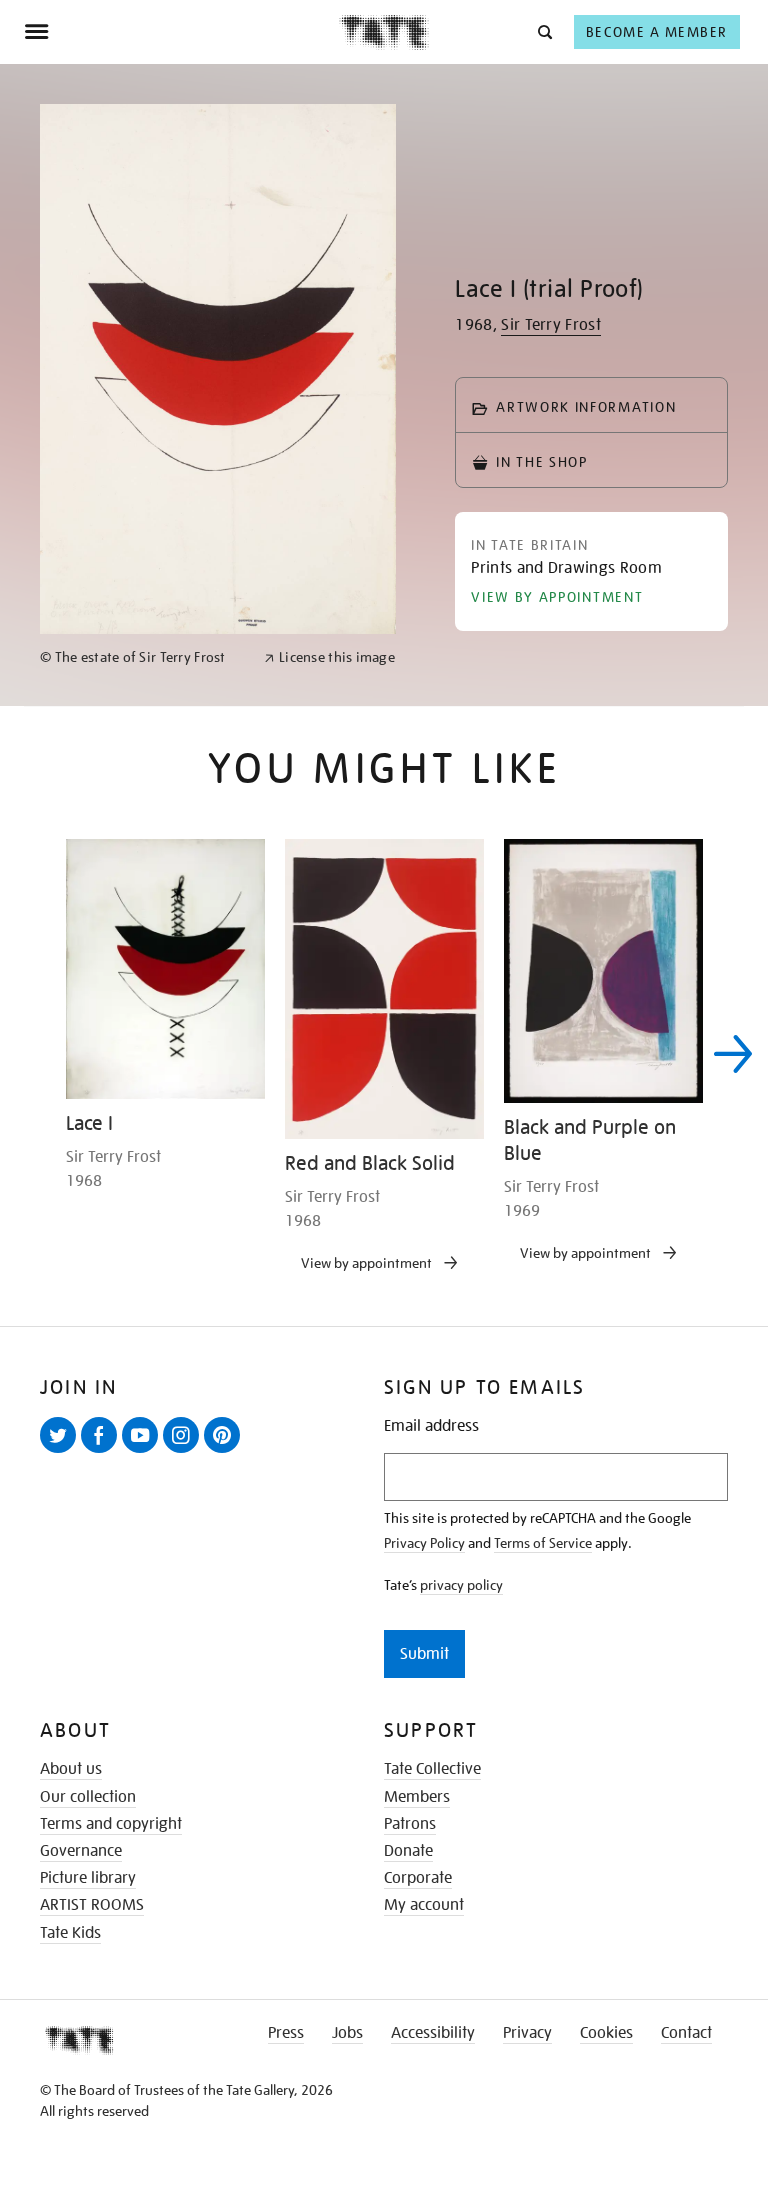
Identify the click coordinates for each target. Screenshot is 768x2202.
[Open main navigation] (181, 32)
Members (417, 1797)
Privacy (527, 2033)
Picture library (88, 1878)
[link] (143, 657)
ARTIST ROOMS (92, 1905)
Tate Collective (432, 1769)
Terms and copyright (111, 1824)
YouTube (144, 1452)
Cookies (606, 2033)
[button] (543, 31)
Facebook (103, 1452)
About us (71, 1769)
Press (286, 2033)
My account (424, 1905)
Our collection (88, 1797)
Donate (408, 1851)
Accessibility (433, 2033)
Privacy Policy (424, 1543)
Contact (686, 2033)
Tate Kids (70, 1933)
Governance (81, 1851)
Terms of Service (543, 1543)
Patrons (410, 1824)
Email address (431, 1426)
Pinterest (226, 1452)
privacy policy (461, 1585)
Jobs (347, 2033)
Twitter (62, 1452)
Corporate (418, 1878)
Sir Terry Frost (551, 325)
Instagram (185, 1452)
